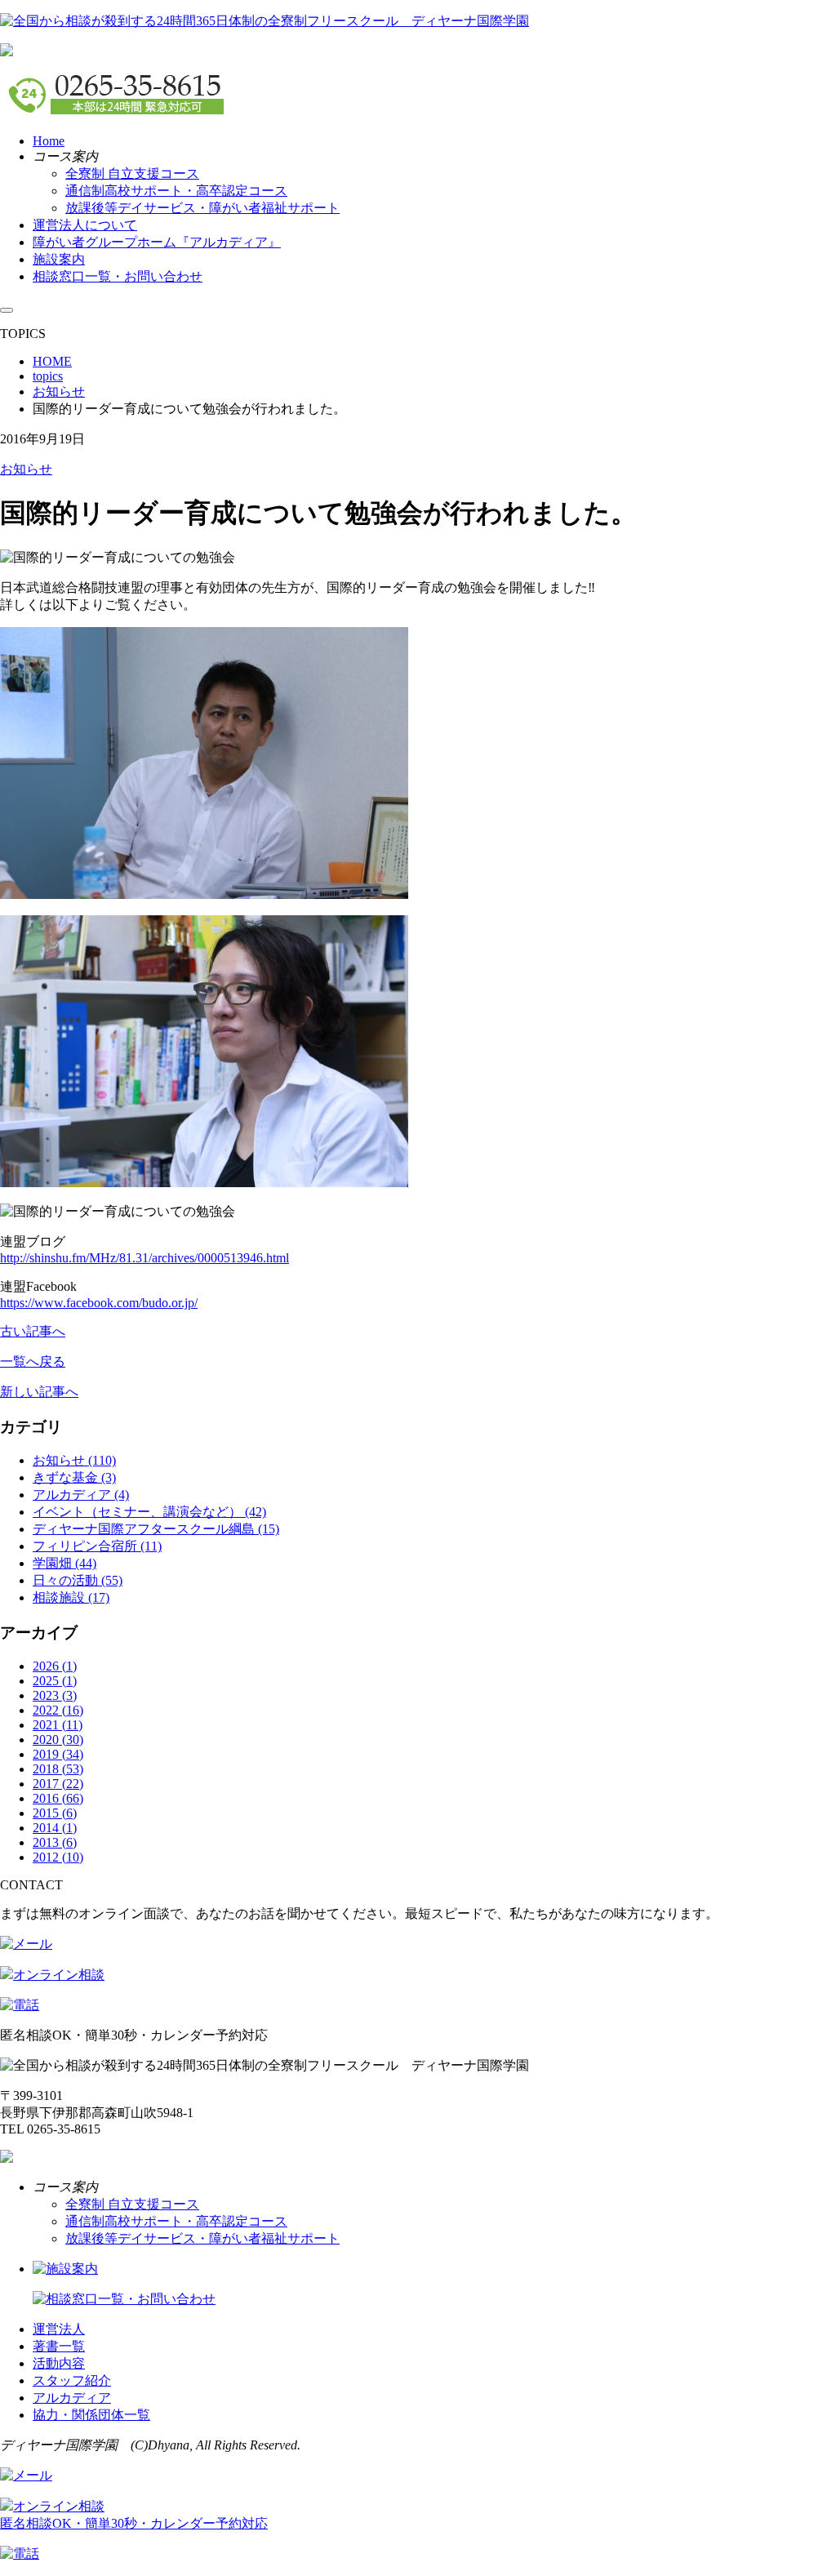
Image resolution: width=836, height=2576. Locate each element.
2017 (58, 1784)
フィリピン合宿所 (97, 1546)
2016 (58, 1798)
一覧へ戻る (33, 1361)
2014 (55, 1828)
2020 (58, 1740)
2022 (58, 1710)
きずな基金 (74, 1477)
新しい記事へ (39, 1392)
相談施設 (71, 1597)
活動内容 (59, 2363)
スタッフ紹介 (72, 2380)
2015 (55, 1813)
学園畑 (64, 1563)
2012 (58, 1857)
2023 (55, 1695)
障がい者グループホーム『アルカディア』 (157, 242)
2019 (58, 1754)
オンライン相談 (59, 1975)
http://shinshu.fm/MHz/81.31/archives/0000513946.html (145, 1258)
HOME (52, 361)
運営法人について (85, 225)
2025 (55, 1681)
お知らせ (59, 392)
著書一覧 (59, 2346)
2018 (58, 1769)
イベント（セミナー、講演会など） (149, 1512)
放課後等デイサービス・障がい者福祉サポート (202, 208)
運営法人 (59, 2329)
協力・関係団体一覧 (91, 2415)
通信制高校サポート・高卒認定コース (176, 191)
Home (49, 141)
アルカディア (81, 1495)
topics (48, 376)
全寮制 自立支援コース (132, 174)
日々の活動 (78, 1580)
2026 (55, 1666)
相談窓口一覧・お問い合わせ (118, 276)
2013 (55, 1842)
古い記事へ (33, 1331)
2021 (58, 1725)
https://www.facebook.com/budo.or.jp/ (99, 1303)
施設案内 (59, 259)
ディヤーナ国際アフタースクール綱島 (156, 1529)
